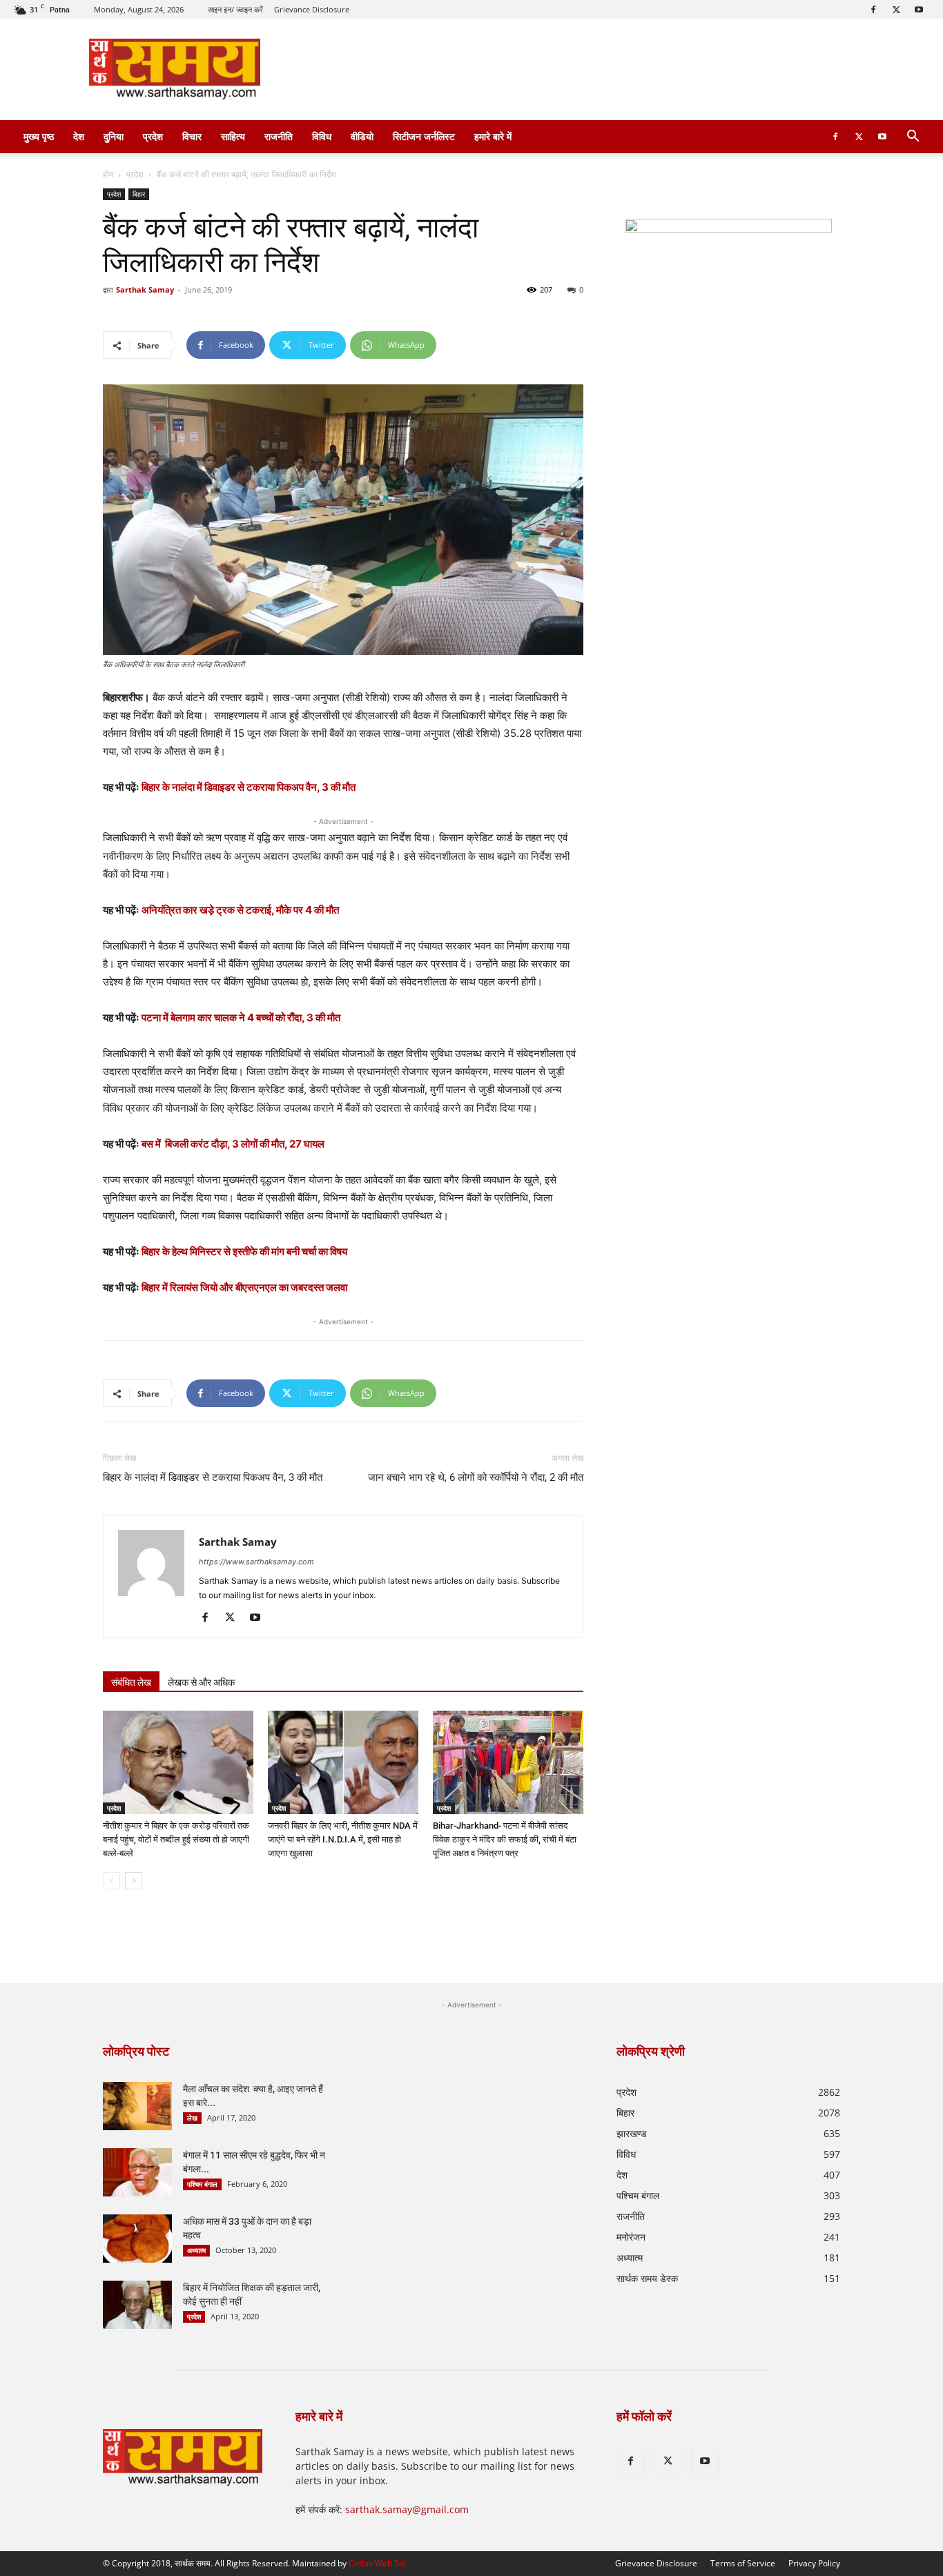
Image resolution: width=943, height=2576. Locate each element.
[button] (913, 138)
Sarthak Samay (145, 289)
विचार (192, 136)
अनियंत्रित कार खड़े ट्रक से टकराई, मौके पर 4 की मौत (240, 910)
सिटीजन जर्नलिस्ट (424, 136)
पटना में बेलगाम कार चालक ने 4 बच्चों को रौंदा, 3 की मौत (241, 1017)
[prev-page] (111, 1881)
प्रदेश (153, 136)
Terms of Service (743, 2563)
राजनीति (279, 136)
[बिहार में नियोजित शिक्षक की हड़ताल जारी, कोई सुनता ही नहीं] (137, 2305)
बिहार (139, 194)
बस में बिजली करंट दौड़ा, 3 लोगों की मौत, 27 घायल (233, 1144)
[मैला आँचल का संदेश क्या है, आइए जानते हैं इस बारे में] (137, 2106)
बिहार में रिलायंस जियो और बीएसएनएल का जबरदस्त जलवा (244, 1287)
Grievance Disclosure (312, 9)
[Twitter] (896, 10)
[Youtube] (919, 10)
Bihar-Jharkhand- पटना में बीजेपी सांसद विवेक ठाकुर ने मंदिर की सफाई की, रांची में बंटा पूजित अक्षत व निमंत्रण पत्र (505, 1839)
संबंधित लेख (131, 1682)
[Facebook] (873, 10)
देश (79, 136)
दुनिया (114, 136)
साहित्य (233, 136)
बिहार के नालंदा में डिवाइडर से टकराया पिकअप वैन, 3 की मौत (249, 787)
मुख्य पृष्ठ (39, 136)
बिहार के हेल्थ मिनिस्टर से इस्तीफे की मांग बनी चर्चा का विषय (244, 1251)
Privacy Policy (814, 2563)
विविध (322, 136)
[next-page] (134, 1881)
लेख (192, 2118)
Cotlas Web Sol (377, 2563)
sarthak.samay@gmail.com (407, 2509)
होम (108, 174)
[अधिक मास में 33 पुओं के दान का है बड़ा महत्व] (137, 2239)
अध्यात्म (196, 2250)
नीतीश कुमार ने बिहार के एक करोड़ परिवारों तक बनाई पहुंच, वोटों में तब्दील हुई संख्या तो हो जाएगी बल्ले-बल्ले (176, 1839)
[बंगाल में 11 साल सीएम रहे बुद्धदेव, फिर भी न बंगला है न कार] (137, 2172)
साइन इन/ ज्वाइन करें (235, 9)
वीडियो (362, 136)
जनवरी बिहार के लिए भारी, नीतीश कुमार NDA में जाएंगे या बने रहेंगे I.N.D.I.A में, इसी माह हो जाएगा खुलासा (343, 1839)
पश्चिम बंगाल (202, 2184)
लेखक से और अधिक (201, 1682)
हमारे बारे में (493, 136)
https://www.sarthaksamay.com (256, 1562)
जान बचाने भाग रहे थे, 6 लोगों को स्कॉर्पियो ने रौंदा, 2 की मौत (476, 1477)
